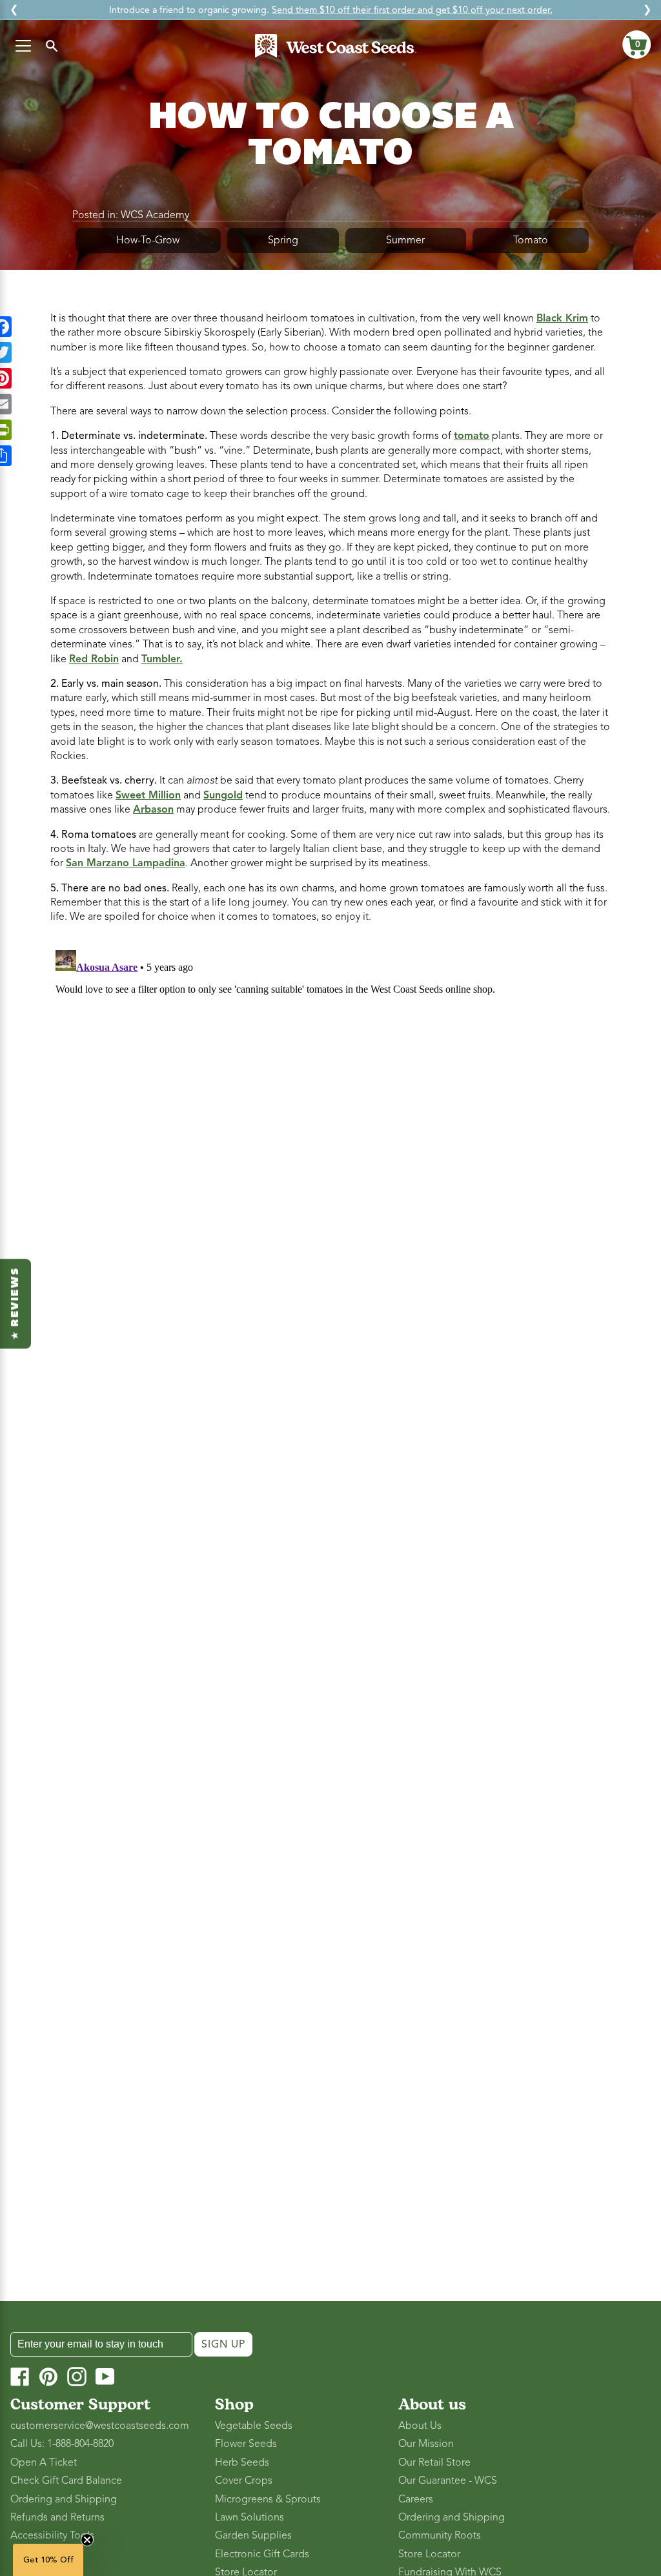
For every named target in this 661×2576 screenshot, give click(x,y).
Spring (283, 240)
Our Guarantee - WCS (448, 2480)
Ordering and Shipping (64, 2499)
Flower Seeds (246, 2444)
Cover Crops (244, 2480)
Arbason (153, 809)
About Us (420, 2426)
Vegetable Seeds (254, 2426)
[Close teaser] (87, 2540)
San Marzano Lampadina (126, 863)
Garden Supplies (253, 2535)
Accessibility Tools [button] (52, 2535)
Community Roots (440, 2535)
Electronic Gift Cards (262, 2554)
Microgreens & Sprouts (268, 2499)
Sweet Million (148, 795)
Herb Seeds (242, 2462)
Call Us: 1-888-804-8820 (62, 2444)
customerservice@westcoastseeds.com (100, 2426)
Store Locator (429, 2554)
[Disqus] (330, 1106)
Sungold (223, 795)
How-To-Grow (148, 240)
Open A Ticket (44, 2462)
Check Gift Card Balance (66, 2480)
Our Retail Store (434, 2462)
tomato (472, 436)
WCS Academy (155, 215)
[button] (636, 45)
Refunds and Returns (57, 2517)
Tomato (531, 240)
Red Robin (94, 659)
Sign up (223, 2344)
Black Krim (562, 318)
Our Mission (426, 2444)
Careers (416, 2499)
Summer (405, 240)
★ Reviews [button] (15, 1303)
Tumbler (160, 659)
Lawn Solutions (249, 2517)
